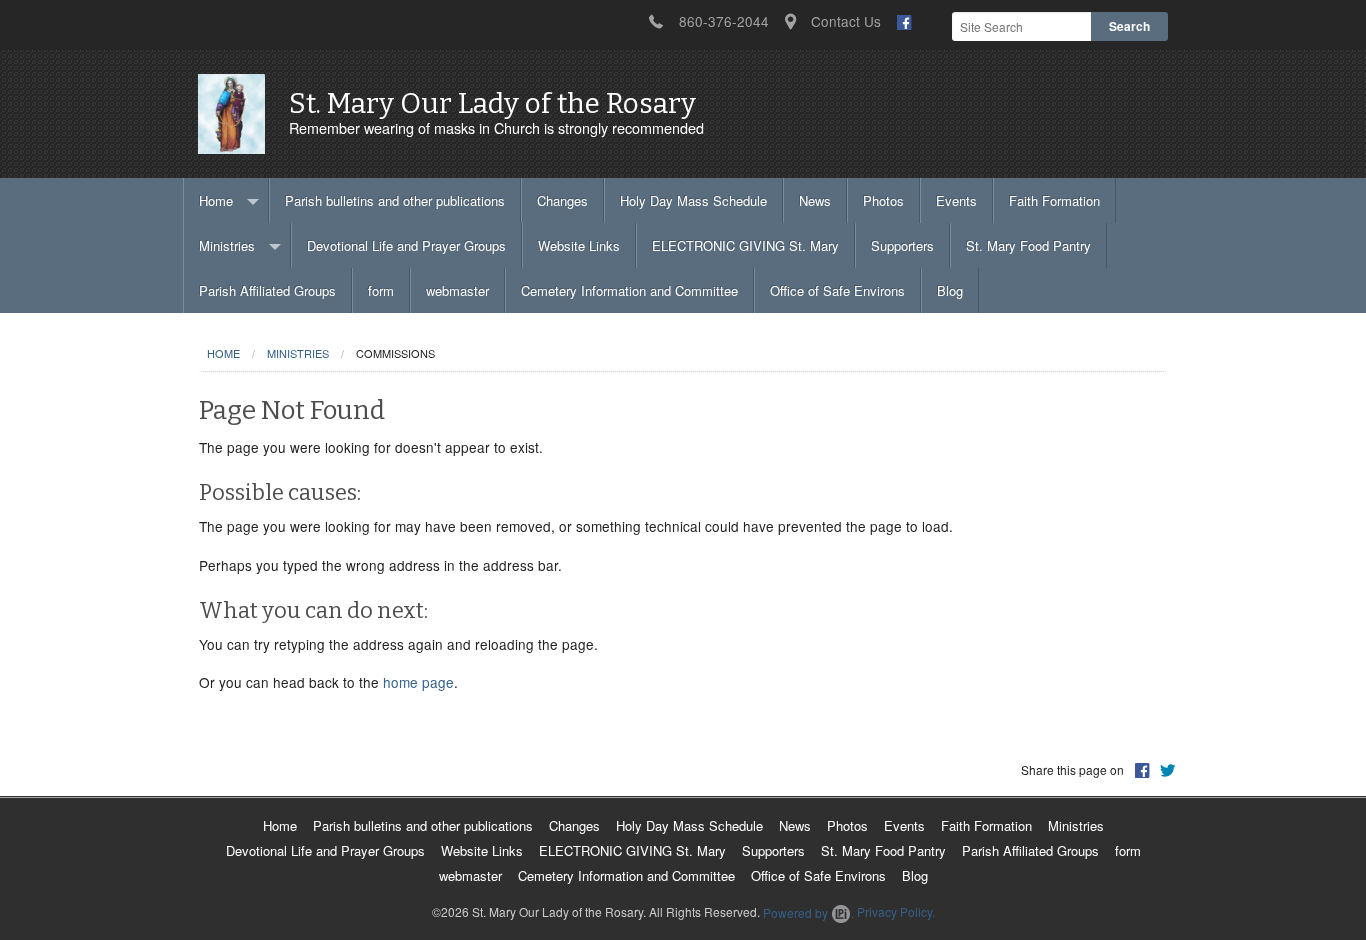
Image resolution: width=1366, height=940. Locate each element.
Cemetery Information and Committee (629, 290)
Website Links (579, 245)
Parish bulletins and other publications (395, 200)
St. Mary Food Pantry (1028, 245)
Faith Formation (1054, 200)
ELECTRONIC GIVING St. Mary (745, 245)
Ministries (227, 245)
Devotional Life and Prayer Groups (406, 245)
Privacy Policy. (896, 912)
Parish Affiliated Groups (267, 290)
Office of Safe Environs (837, 290)
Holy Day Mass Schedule (693, 200)
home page (418, 682)
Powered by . (808, 912)
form (381, 290)
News (815, 200)
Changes (562, 200)
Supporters (902, 245)
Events (956, 200)
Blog (950, 290)
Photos (883, 200)
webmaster (457, 290)
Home (216, 200)
